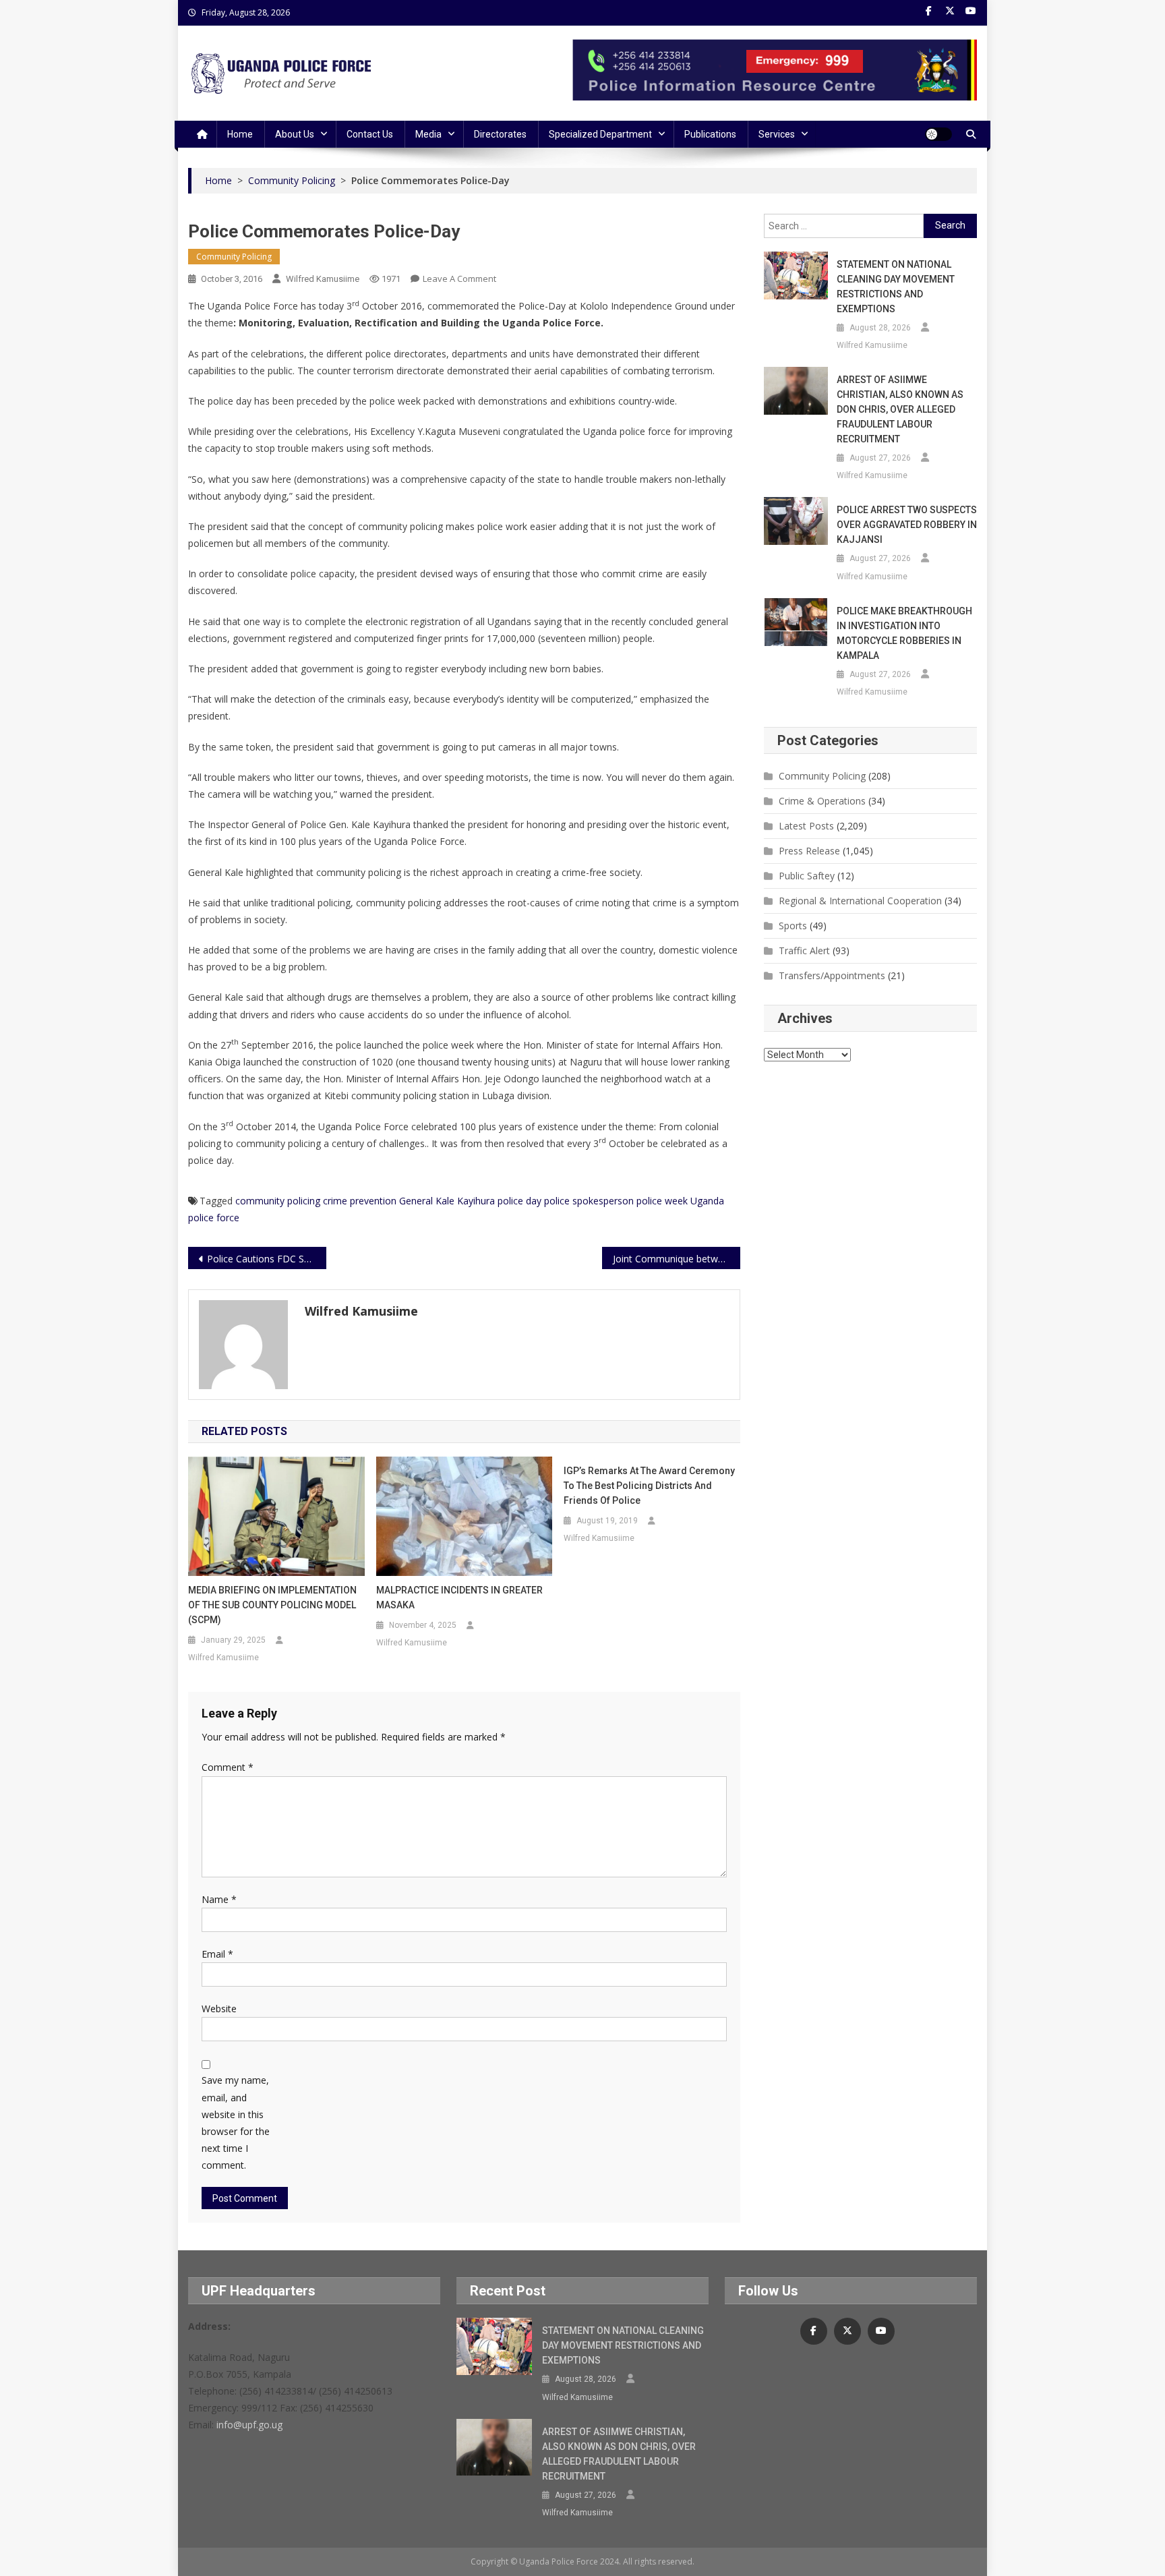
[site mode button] (938, 134)
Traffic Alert (804, 950)
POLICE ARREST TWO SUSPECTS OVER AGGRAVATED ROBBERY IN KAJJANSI (907, 525)
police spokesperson (589, 1201)
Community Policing (234, 257)
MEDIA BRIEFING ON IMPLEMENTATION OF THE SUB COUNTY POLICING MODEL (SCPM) (272, 1605)
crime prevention (360, 1201)
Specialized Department (600, 134)
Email (217, 1954)
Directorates (500, 134)
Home (240, 134)
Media (428, 134)
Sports (793, 926)
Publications (710, 134)
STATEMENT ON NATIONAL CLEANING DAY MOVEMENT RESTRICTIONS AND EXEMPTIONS (896, 287)
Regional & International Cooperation (860, 901)
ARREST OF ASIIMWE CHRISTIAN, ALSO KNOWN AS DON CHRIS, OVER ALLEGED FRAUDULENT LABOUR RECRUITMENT (900, 409)
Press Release (809, 851)
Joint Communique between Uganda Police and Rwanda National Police (677, 1259)
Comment (228, 1767)
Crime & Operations (822, 801)
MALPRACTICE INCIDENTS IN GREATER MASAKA (459, 1598)
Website (219, 2009)
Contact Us (370, 134)
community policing (278, 1201)
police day (519, 1201)
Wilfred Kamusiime (323, 279)
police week (662, 1201)
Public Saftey (807, 876)
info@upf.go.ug (249, 2425)
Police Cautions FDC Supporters (267, 1259)
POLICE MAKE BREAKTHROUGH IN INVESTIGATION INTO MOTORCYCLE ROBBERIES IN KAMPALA (904, 633)
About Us (295, 134)
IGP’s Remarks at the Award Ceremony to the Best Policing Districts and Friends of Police (649, 1486)
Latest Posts (806, 826)
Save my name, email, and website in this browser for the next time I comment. (236, 2123)
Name (219, 1899)
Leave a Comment (459, 279)
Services (777, 134)
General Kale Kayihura (447, 1201)
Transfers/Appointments (832, 975)
